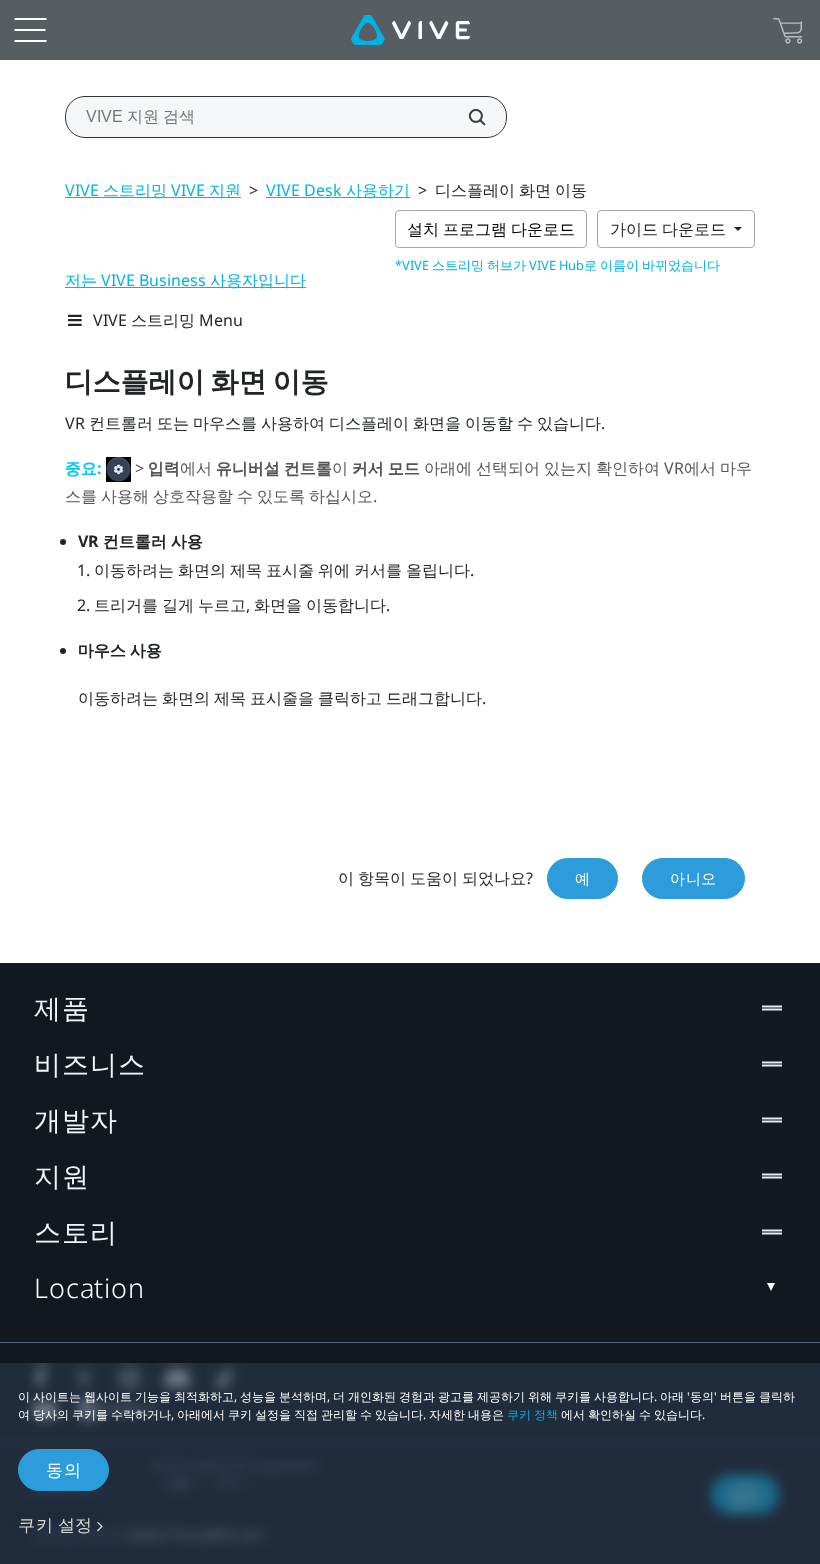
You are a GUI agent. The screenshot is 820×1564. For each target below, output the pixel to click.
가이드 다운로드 (670, 229)
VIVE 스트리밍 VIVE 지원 (153, 190)
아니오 (693, 878)
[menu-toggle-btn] (30, 30)
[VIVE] (410, 30)
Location (89, 1287)
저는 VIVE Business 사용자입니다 (185, 280)
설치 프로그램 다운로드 (491, 229)
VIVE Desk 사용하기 (338, 190)
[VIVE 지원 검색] (466, 117)
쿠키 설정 (55, 1524)
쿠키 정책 (532, 1414)
